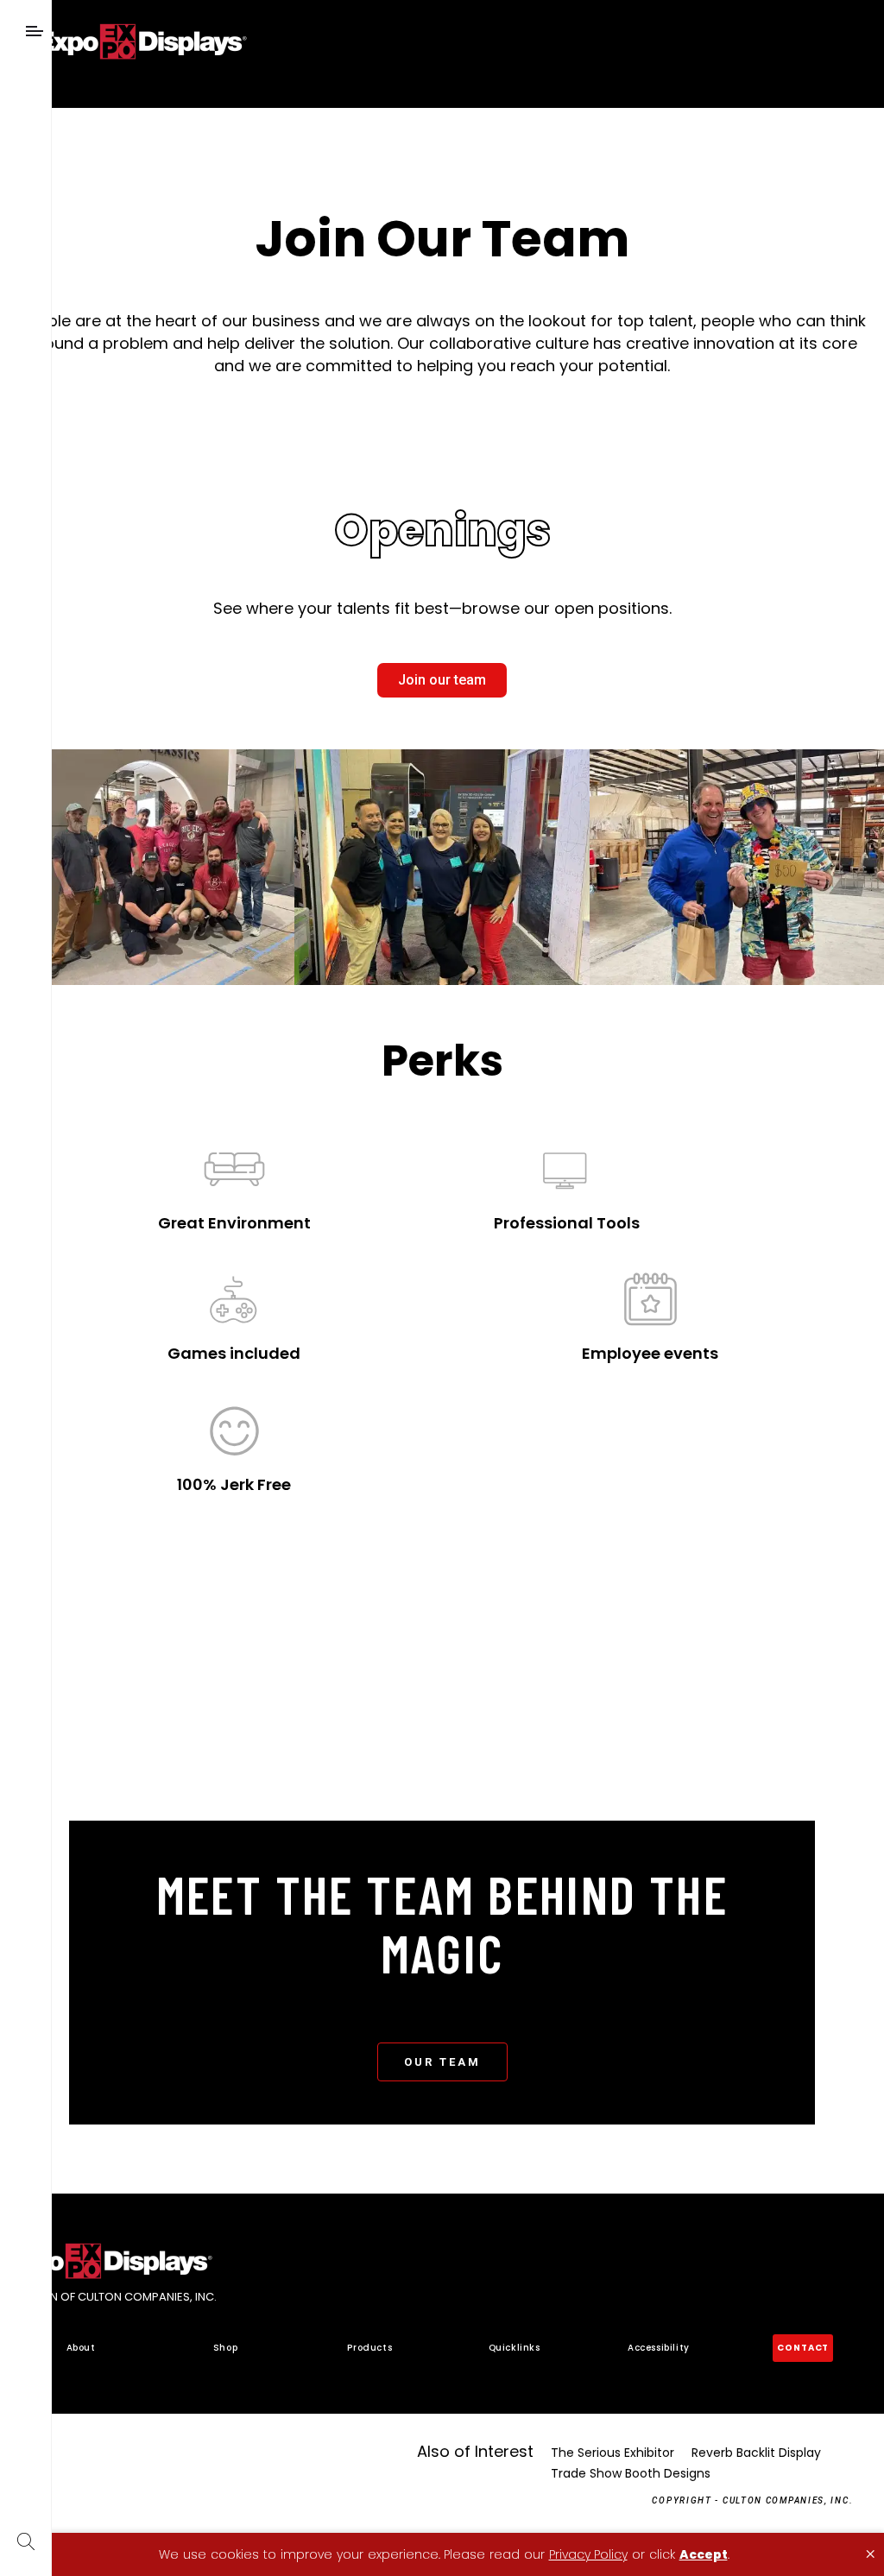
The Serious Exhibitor (612, 2453)
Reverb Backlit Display (756, 2453)
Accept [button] (704, 2554)
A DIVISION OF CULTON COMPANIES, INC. (108, 2298)
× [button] (870, 2554)
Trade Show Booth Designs (631, 2473)
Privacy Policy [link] (588, 2554)
